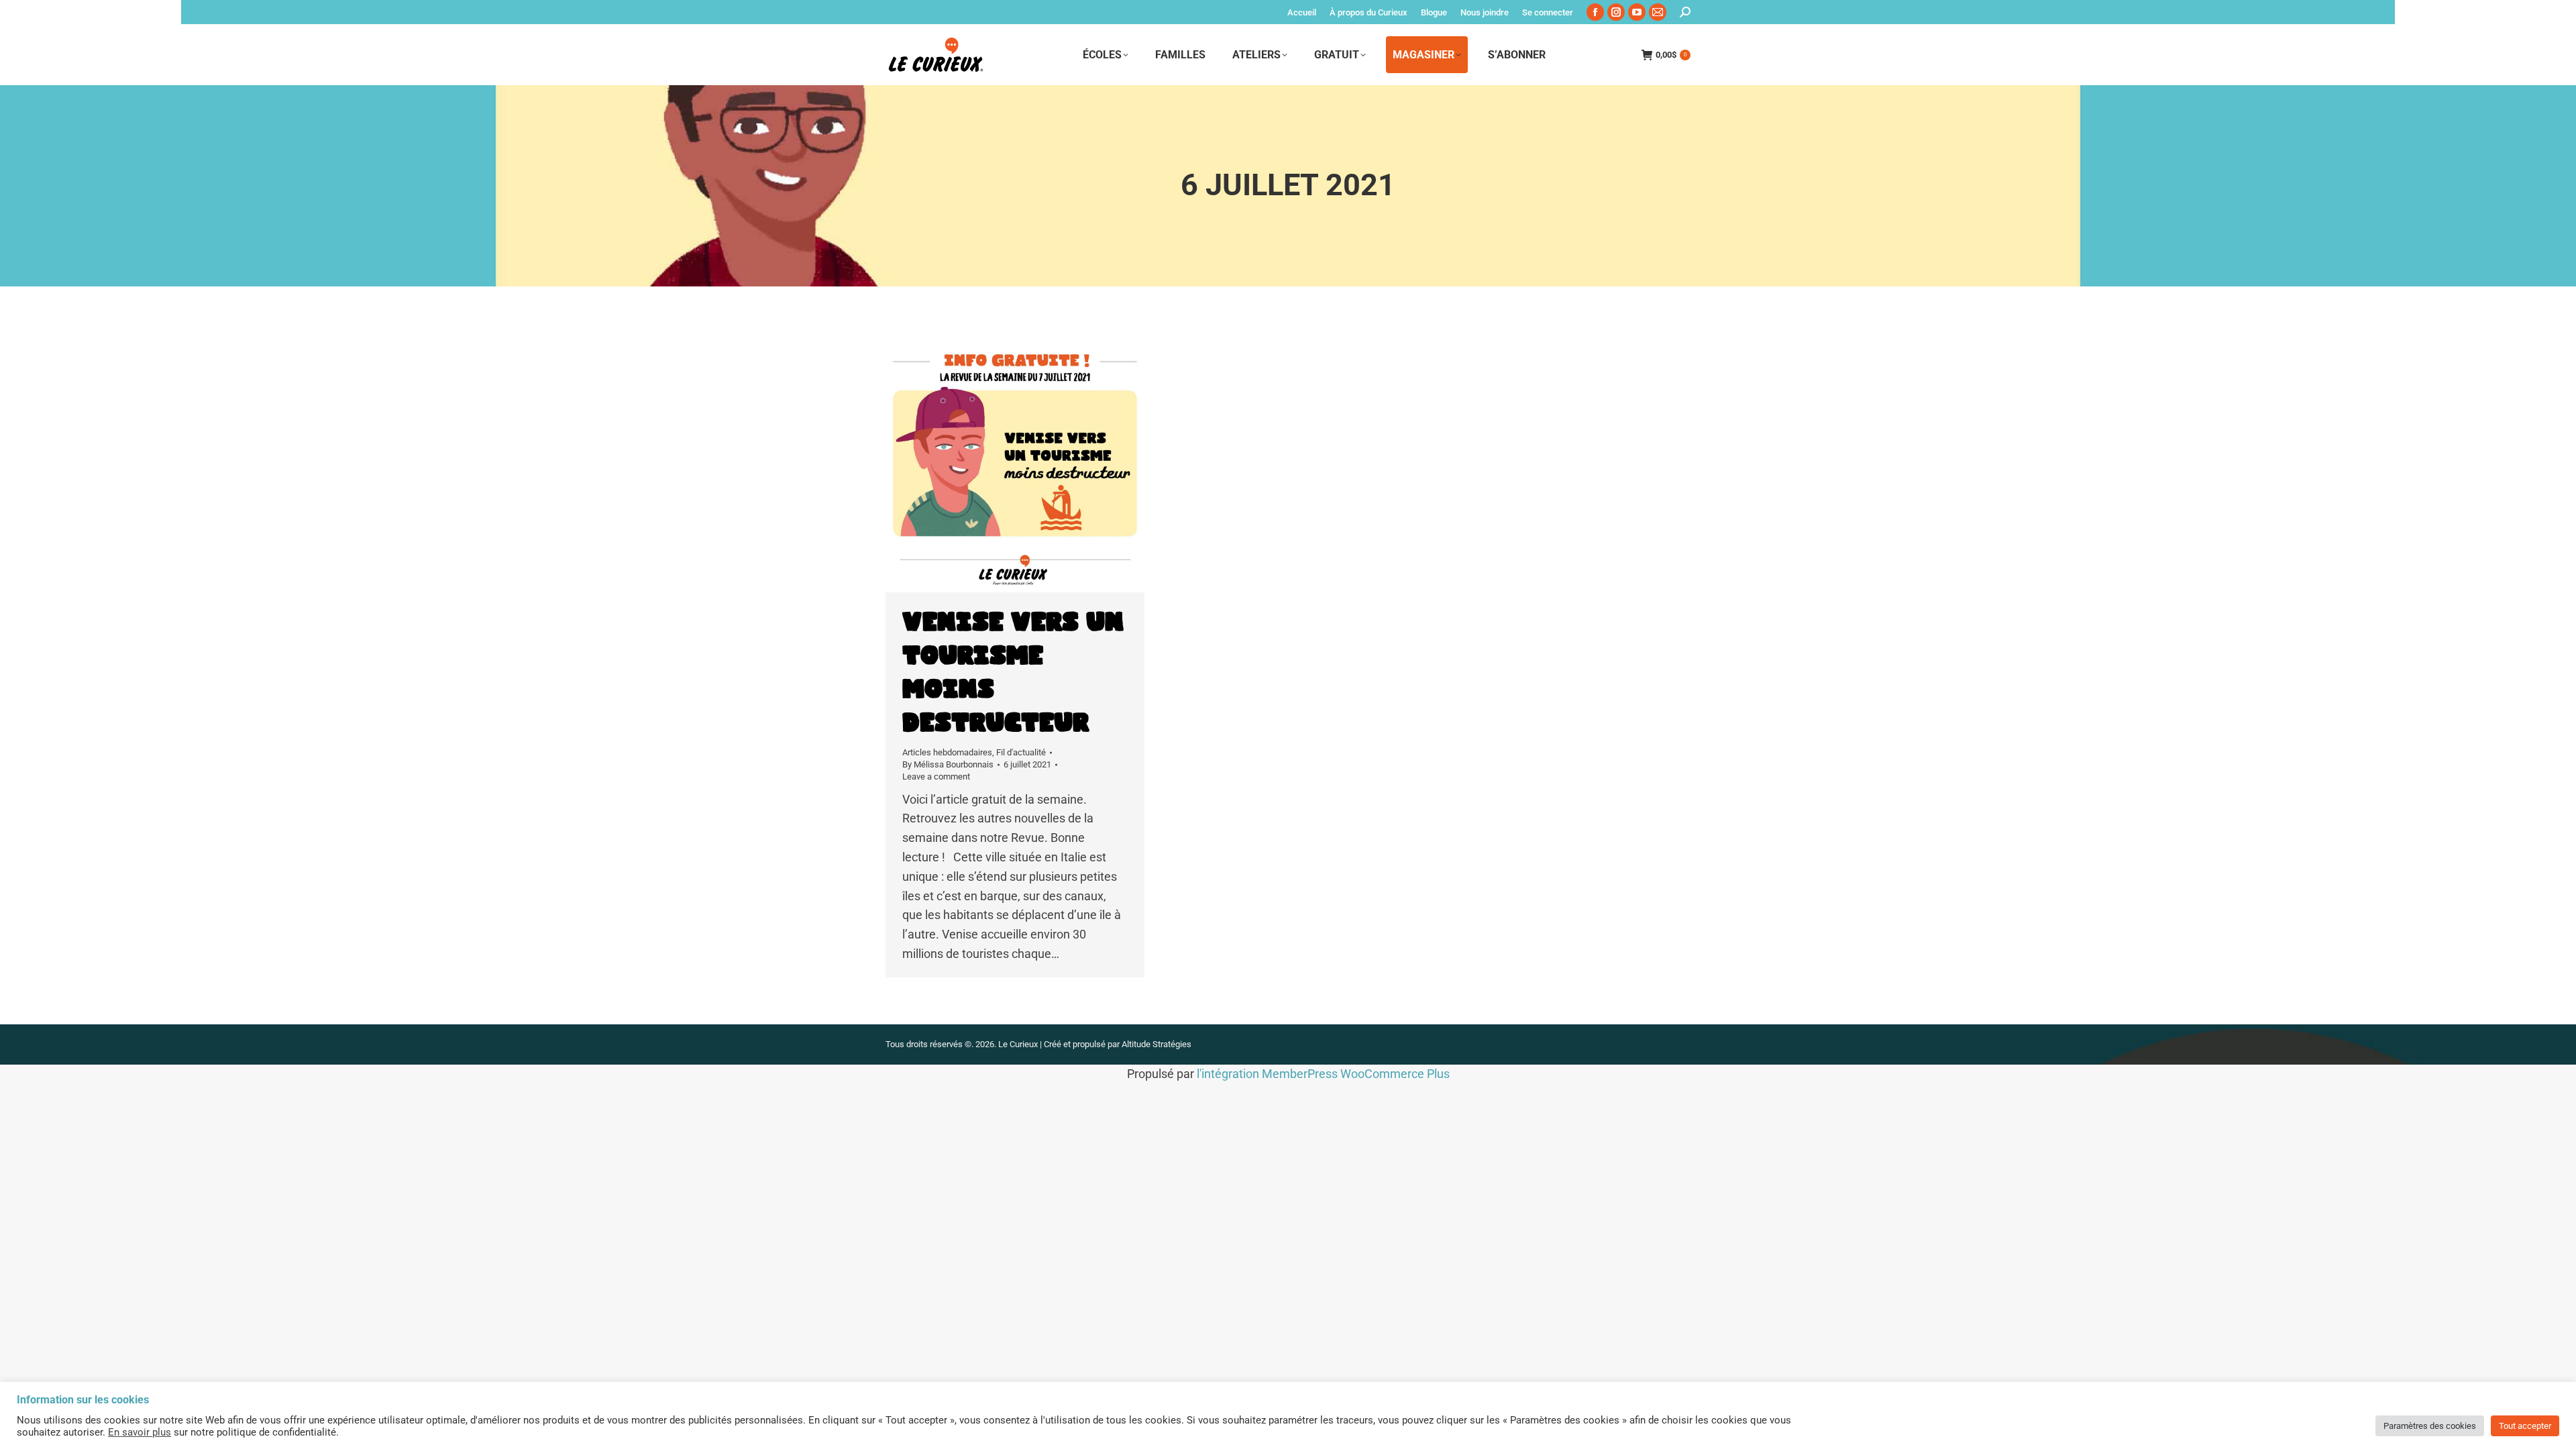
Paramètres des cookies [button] (2430, 1426)
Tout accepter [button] (2525, 1426)
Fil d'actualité (1021, 752)
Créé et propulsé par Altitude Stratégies (1118, 1044)
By (948, 764)
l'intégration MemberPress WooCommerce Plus (1323, 1074)
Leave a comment (936, 776)
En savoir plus (140, 1432)
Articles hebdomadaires (947, 752)
